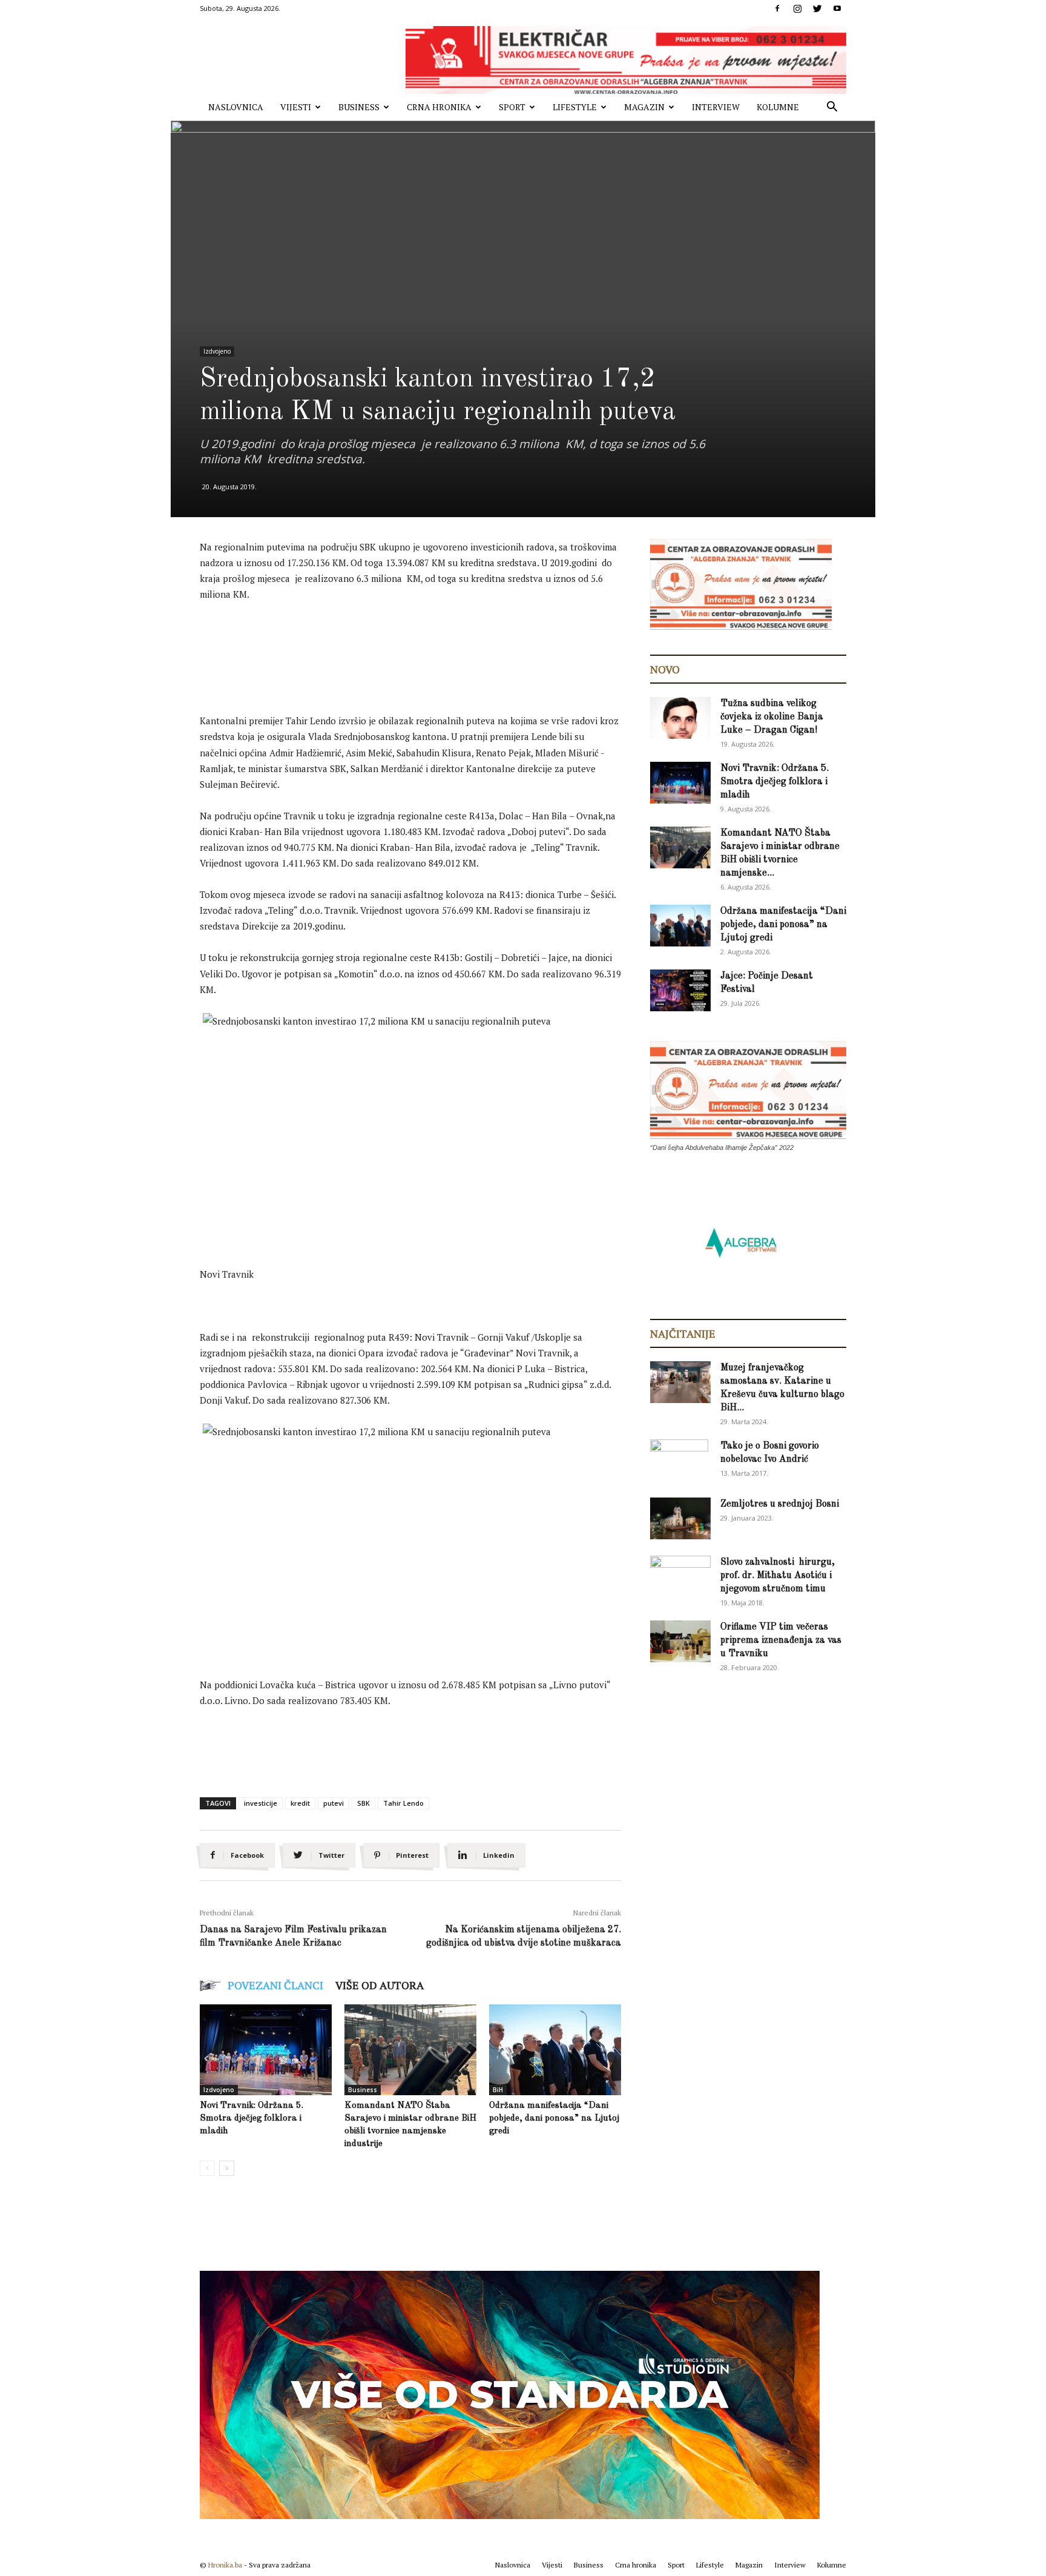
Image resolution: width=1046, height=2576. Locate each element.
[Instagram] (797, 8)
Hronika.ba (225, 2565)
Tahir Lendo (403, 1803)
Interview (716, 107)
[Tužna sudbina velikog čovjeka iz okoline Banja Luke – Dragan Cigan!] (680, 718)
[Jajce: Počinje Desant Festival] (680, 990)
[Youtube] (837, 8)
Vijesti (296, 107)
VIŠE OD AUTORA (380, 1985)
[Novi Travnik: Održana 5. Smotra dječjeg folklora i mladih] (266, 2050)
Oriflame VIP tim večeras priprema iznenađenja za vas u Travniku (781, 1640)
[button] (832, 108)
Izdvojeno (217, 351)
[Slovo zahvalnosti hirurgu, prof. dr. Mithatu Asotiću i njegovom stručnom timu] (680, 1576)
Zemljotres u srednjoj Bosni (780, 1504)
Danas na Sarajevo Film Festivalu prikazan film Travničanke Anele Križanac (293, 1937)
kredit (300, 1803)
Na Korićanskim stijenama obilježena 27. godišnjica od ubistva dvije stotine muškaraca (524, 1937)
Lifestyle (575, 107)
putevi (334, 1803)
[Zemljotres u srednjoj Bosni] (680, 1518)
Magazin (644, 107)
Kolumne (778, 107)
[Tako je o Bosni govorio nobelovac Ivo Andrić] (679, 1461)
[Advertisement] (420, 645)
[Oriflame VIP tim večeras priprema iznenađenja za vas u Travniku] (680, 1641)
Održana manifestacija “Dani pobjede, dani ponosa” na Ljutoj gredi (554, 2119)
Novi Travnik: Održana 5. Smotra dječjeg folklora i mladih (252, 2119)
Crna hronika (439, 107)
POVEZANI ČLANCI (275, 1985)
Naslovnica (236, 107)
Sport (512, 107)
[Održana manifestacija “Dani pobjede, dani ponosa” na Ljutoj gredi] (555, 2050)
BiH (498, 2090)
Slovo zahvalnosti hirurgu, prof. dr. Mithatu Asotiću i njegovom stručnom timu (778, 1576)
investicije (261, 1803)
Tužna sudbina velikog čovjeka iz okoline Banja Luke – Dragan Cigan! (772, 717)
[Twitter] (817, 8)
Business (359, 107)
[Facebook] (777, 8)
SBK (363, 1803)
